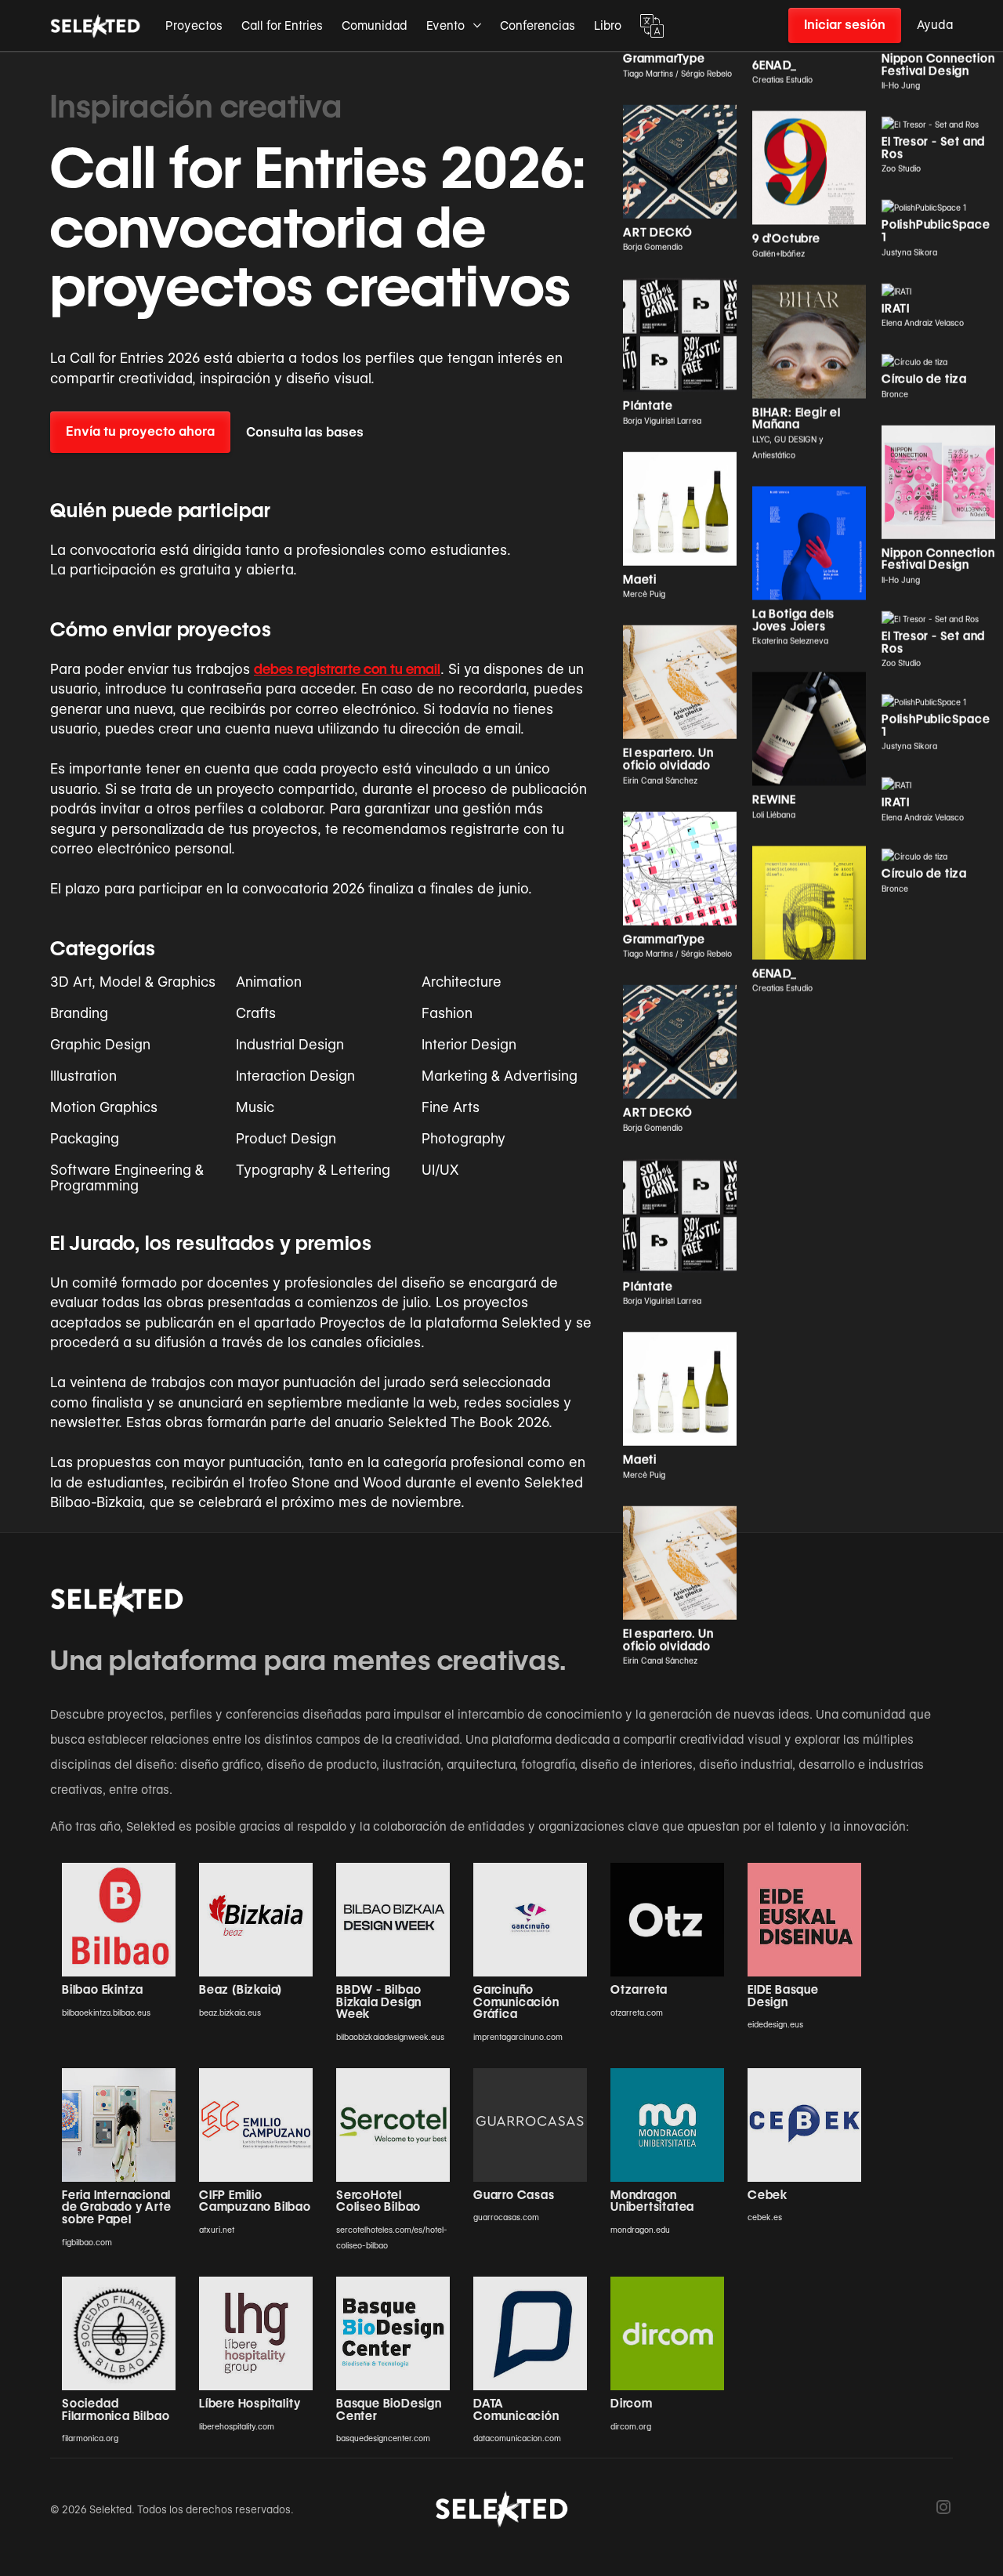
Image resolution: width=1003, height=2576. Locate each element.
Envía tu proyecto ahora (140, 431)
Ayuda (935, 25)
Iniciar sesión (845, 25)
